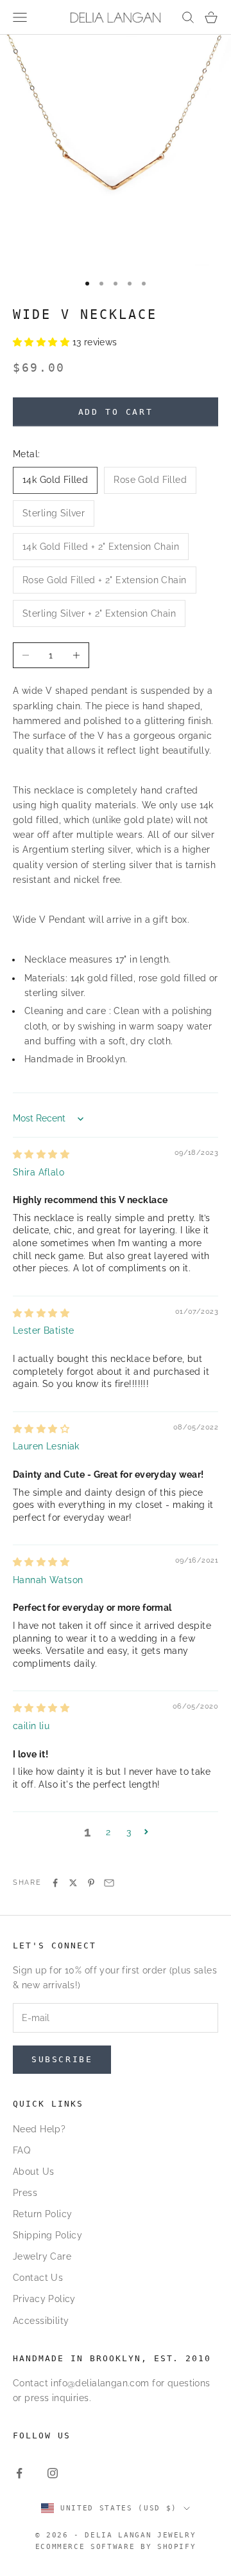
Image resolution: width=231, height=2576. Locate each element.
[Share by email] (109, 1883)
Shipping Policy (47, 2235)
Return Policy (42, 2214)
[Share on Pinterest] (91, 1883)
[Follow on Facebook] (19, 2473)
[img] (41, 1154)
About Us (33, 2172)
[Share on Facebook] (55, 1883)
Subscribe (62, 2059)
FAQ (21, 2150)
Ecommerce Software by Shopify (116, 2547)
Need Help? (39, 2129)
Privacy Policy (44, 2299)
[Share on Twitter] (73, 1883)
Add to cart (116, 412)
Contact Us (38, 2278)
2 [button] (108, 1832)
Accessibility (41, 2321)
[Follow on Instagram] (53, 2473)
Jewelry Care (42, 2256)
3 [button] (129, 1832)
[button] (43, 342)
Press (25, 2193)
